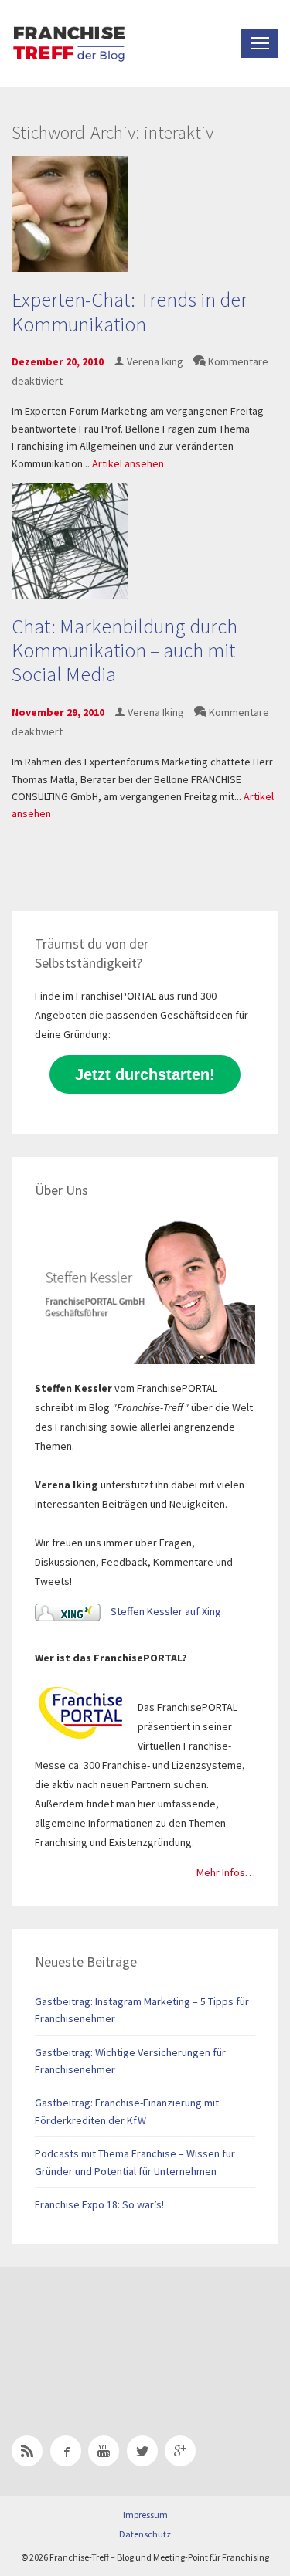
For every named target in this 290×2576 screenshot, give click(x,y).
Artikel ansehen (128, 463)
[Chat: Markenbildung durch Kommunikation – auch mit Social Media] (70, 539)
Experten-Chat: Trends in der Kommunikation (130, 311)
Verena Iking (155, 361)
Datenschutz (145, 2534)
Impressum (145, 2515)
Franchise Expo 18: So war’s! (99, 2204)
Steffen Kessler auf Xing (165, 1611)
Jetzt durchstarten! (145, 1074)
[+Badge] (120, 2331)
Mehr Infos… (226, 1872)
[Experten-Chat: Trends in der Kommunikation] (70, 213)
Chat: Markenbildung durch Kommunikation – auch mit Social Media (125, 650)
